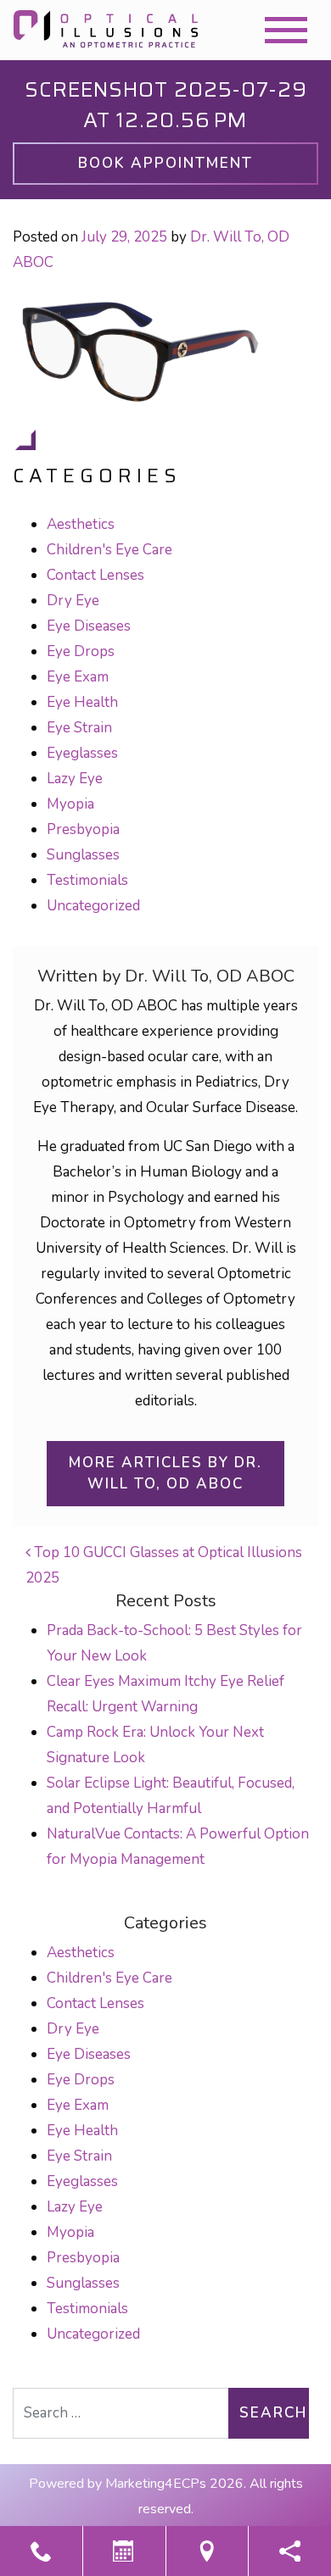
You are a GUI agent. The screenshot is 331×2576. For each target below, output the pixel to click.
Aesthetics (81, 524)
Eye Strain (79, 728)
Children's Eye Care (109, 550)
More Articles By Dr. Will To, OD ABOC (165, 1474)
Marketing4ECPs (156, 2484)
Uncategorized (93, 906)
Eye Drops (81, 651)
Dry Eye (73, 601)
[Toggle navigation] (286, 30)
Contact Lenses (95, 575)
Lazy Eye (75, 779)
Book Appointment (165, 163)
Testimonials (87, 880)
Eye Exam (78, 677)
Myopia (70, 804)
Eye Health (82, 702)
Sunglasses (83, 855)
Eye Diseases (89, 626)
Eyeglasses (82, 753)
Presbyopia (83, 829)
